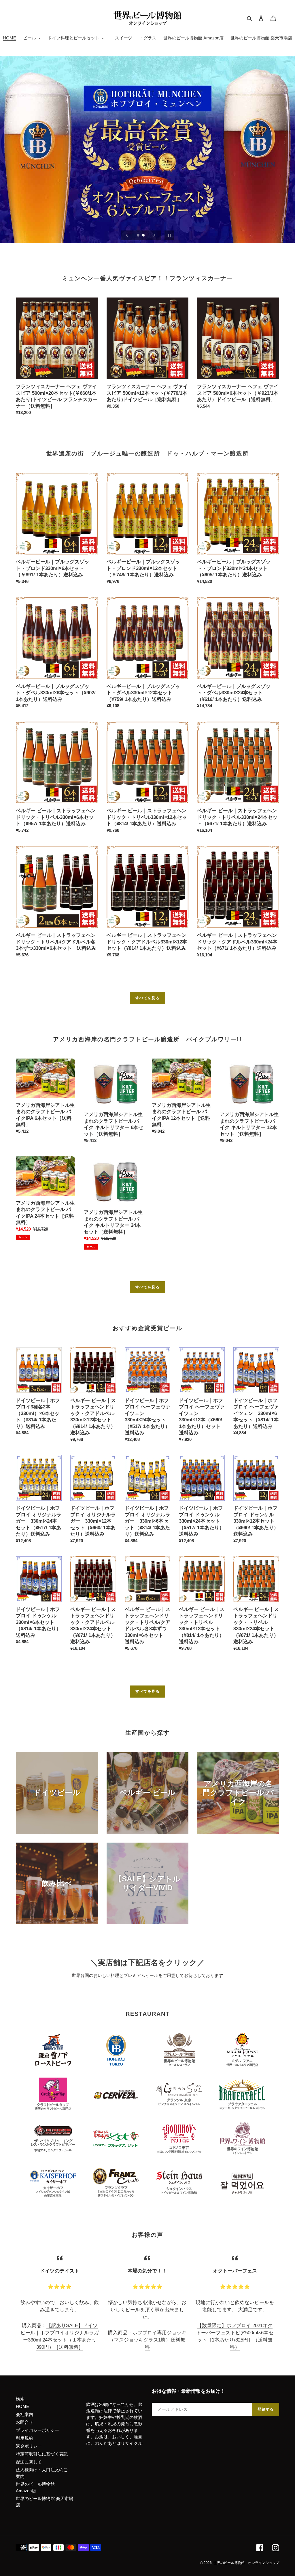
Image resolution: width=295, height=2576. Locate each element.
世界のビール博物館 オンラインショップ (246, 2563)
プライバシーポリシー (37, 2430)
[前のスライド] (127, 235)
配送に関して (29, 2462)
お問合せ (24, 2422)
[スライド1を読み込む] (139, 236)
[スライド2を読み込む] (144, 236)
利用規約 (24, 2438)
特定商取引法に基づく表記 (42, 2454)
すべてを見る (147, 998)
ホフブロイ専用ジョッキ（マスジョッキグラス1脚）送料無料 (148, 2340)
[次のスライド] (154, 235)
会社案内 (24, 2414)
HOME (22, 2406)
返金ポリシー (29, 2446)
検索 (20, 2399)
